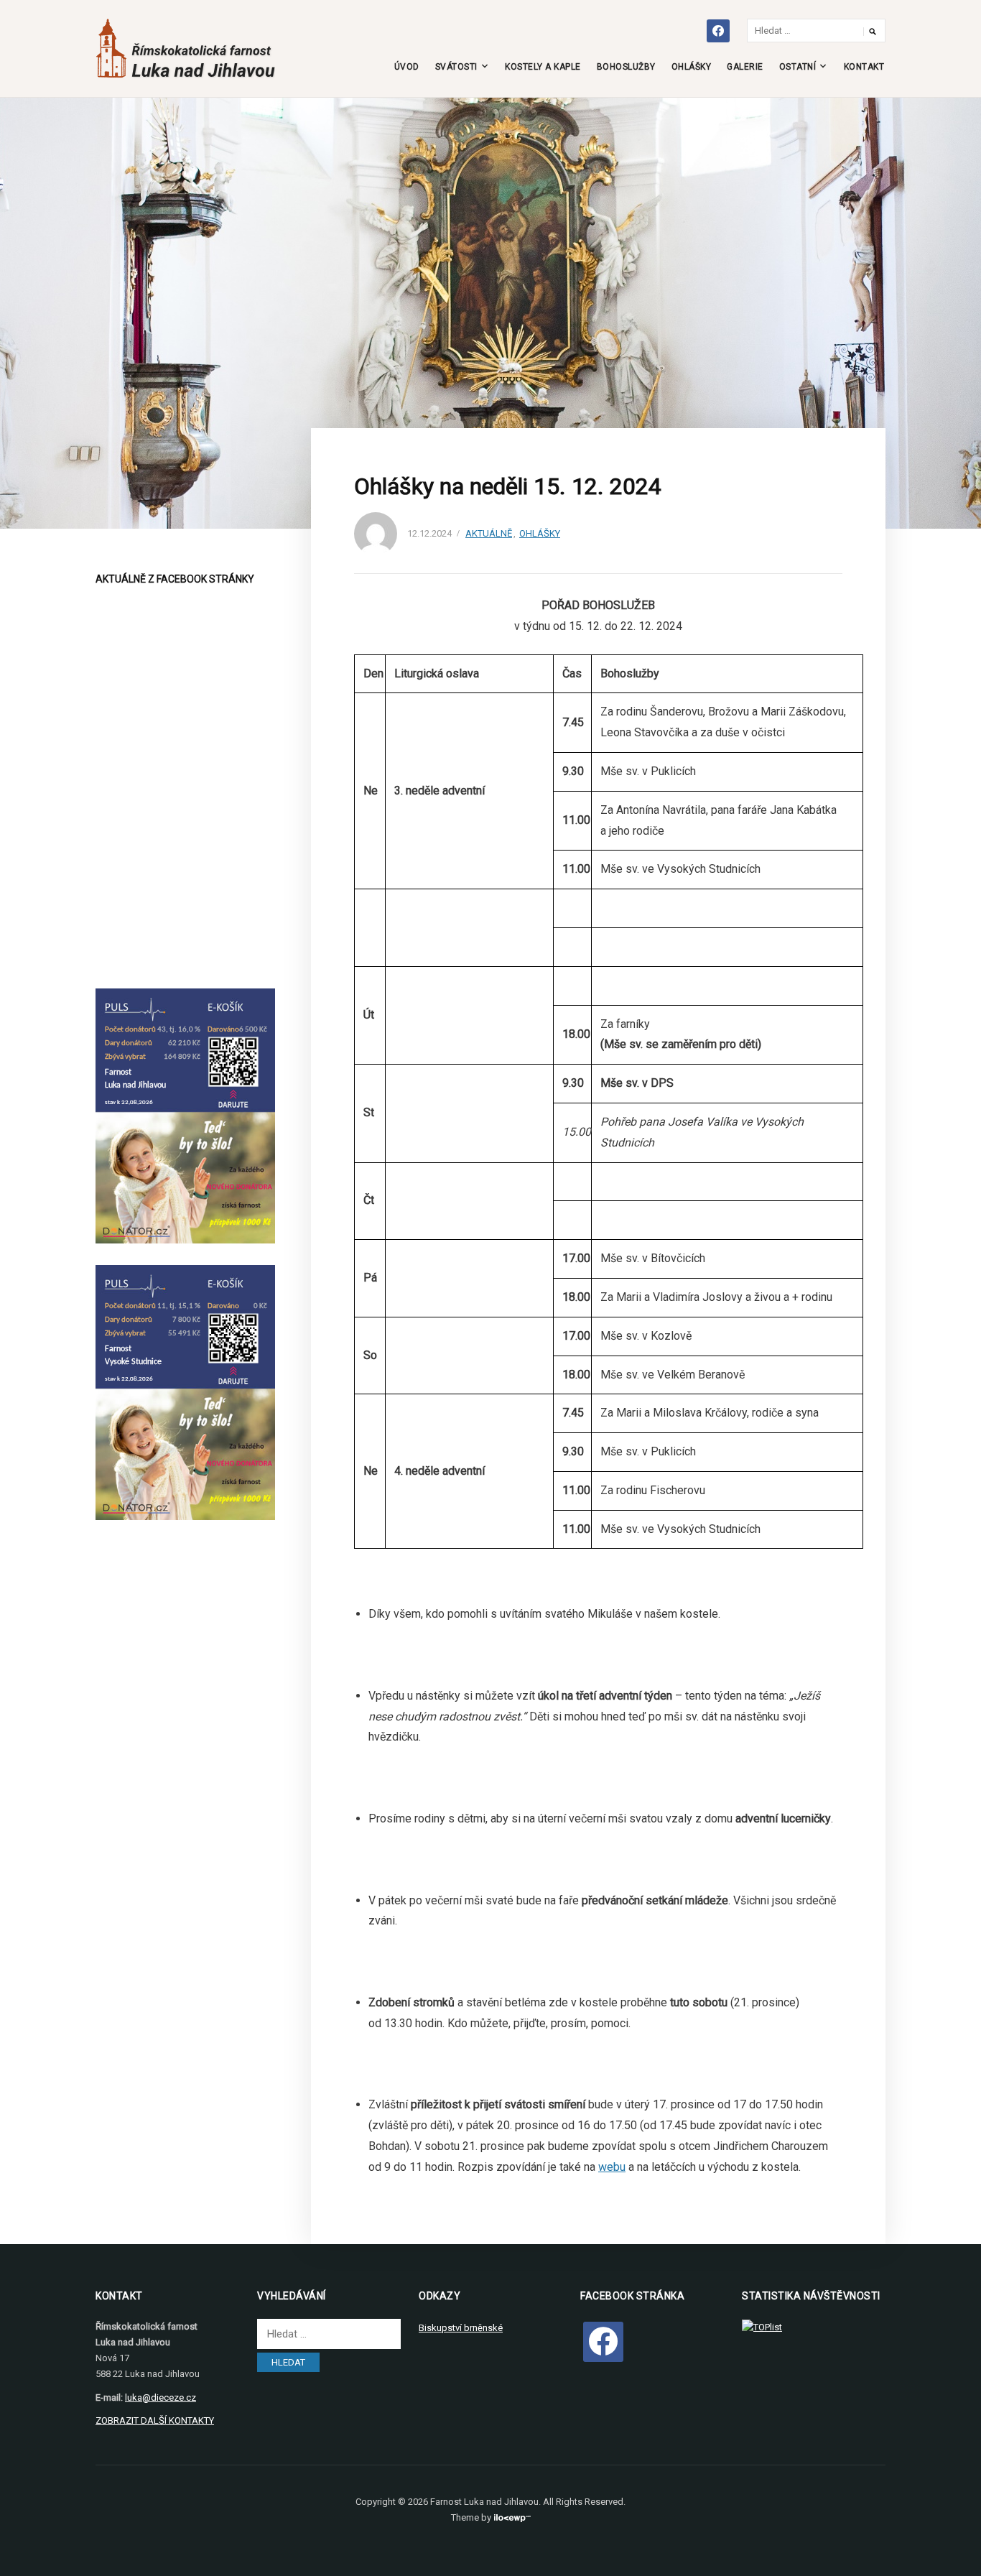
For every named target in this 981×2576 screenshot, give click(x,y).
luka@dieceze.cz (161, 2397)
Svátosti (456, 67)
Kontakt (864, 67)
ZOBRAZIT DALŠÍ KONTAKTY (155, 2420)
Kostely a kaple (543, 67)
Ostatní (798, 67)
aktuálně (489, 533)
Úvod (407, 67)
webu (612, 2167)
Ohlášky (692, 67)
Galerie (745, 67)
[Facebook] (603, 2341)
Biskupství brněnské (461, 2328)
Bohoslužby (626, 67)
